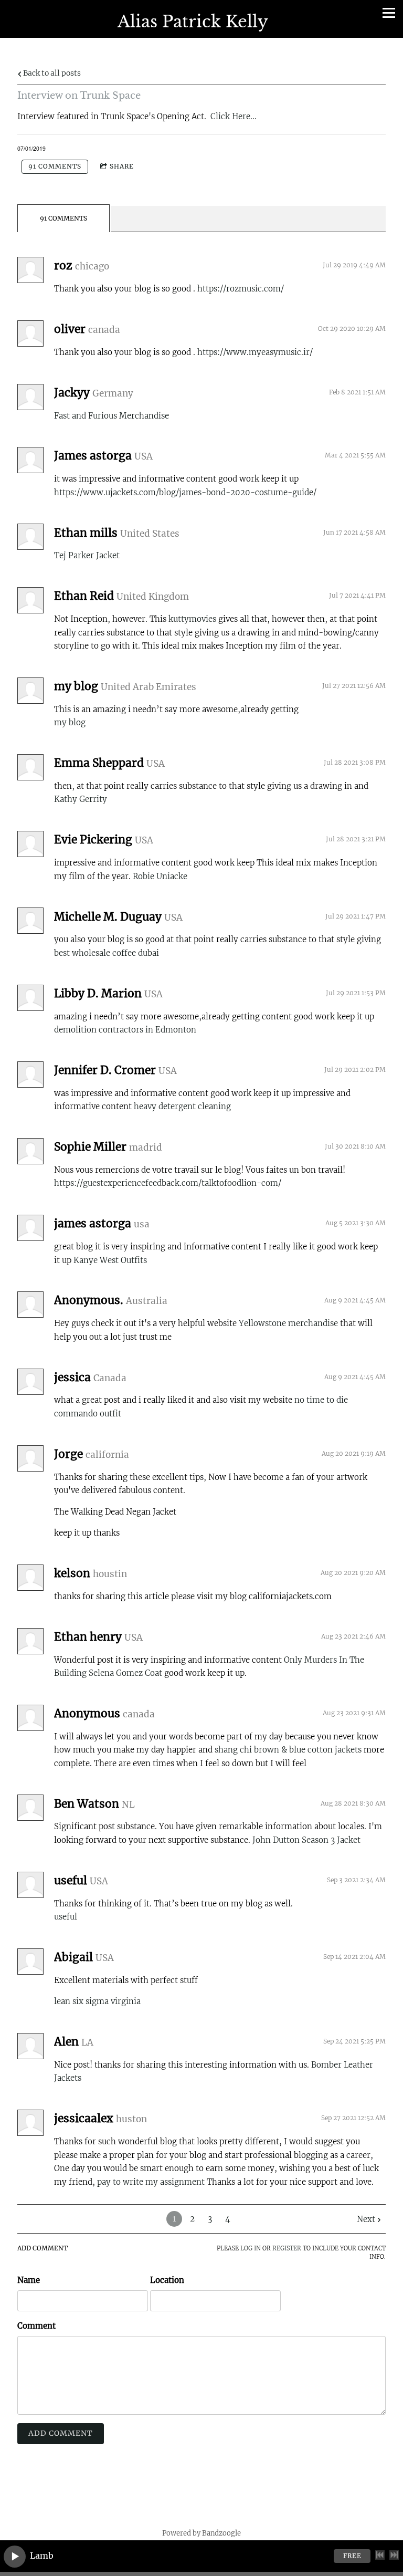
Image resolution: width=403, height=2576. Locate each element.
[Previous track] (380, 2555)
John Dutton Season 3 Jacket (306, 1840)
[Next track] (394, 2555)
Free (352, 2556)
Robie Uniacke (160, 876)
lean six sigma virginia (97, 2001)
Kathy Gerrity (81, 799)
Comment (36, 2326)
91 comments (55, 166)
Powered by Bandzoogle (201, 2533)
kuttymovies (193, 619)
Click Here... (234, 116)
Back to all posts (51, 73)
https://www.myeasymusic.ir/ (255, 352)
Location (167, 2280)
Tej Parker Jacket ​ (88, 555)
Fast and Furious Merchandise (112, 416)
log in (251, 2249)
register (287, 2249)
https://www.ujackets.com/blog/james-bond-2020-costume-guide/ (185, 492)
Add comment (61, 2433)
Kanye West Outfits (110, 1260)
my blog (70, 722)
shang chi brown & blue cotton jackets (288, 1750)
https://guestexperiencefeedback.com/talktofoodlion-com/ (168, 1183)
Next (366, 2219)
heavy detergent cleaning (182, 1106)
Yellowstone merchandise (288, 1323)
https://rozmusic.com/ (241, 289)
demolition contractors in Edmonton (125, 1030)
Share (122, 166)
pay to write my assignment (151, 2182)
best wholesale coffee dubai (107, 953)
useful (66, 1917)
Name (29, 2280)
